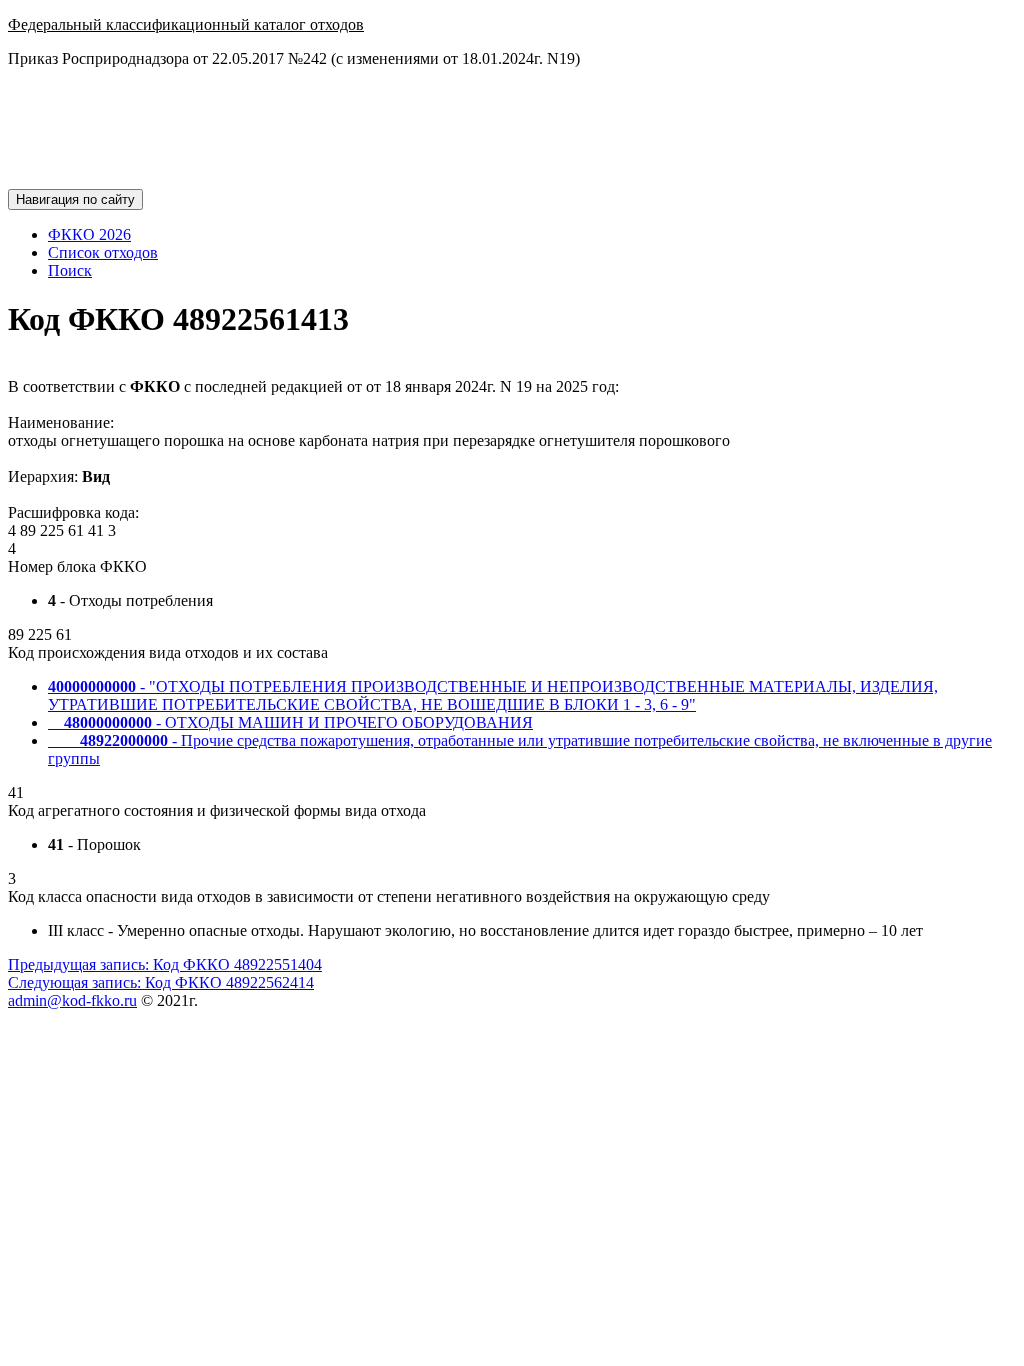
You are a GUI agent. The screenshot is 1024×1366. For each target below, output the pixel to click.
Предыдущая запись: (165, 964)
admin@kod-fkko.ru (72, 1000)
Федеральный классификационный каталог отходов (186, 24)
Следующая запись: (161, 982)
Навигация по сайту (75, 199)
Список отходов (103, 252)
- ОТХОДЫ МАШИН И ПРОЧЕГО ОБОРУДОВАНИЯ (290, 722)
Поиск (70, 270)
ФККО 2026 (89, 234)
